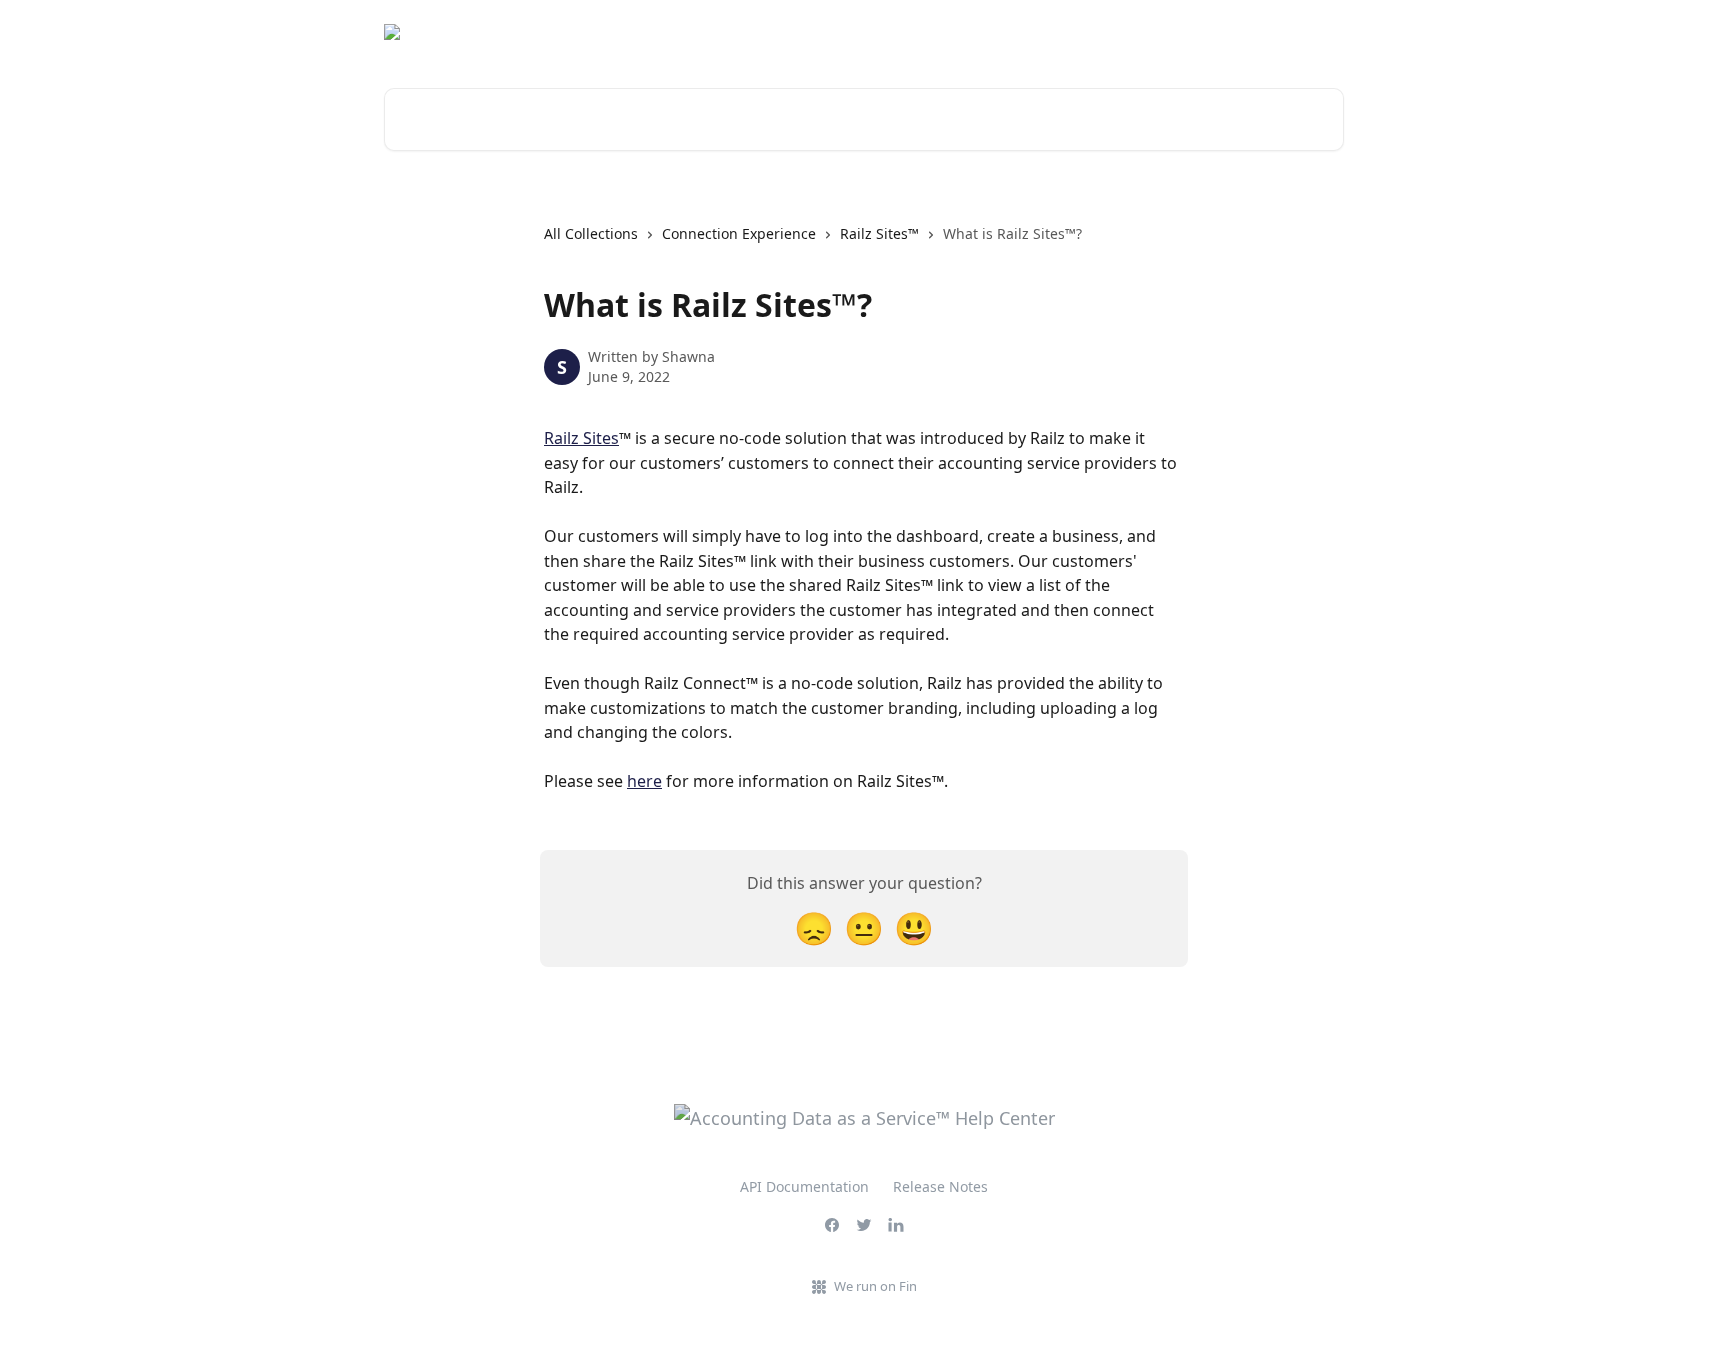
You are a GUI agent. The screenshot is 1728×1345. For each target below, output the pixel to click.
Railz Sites (581, 438)
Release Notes (940, 1186)
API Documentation (804, 1186)
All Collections (591, 233)
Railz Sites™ (879, 233)
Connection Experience (739, 233)
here (644, 781)
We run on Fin (875, 1286)
